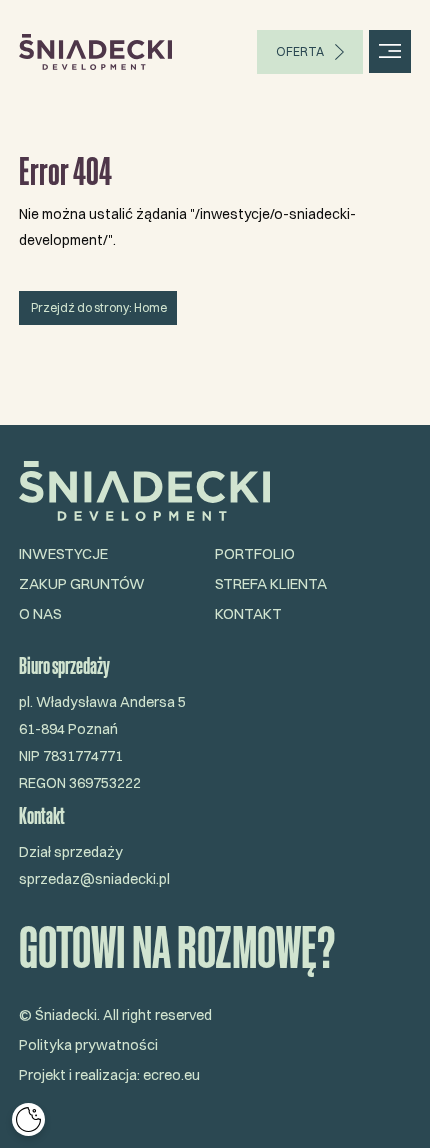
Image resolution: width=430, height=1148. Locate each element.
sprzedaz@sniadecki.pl (94, 879)
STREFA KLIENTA (271, 583)
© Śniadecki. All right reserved (115, 1015)
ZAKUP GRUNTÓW (82, 583)
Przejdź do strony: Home (98, 307)
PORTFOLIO (255, 553)
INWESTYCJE (63, 553)
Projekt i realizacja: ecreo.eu (109, 1075)
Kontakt (248, 613)
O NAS (40, 613)
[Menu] (390, 52)
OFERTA (300, 51)
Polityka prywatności (88, 1045)
